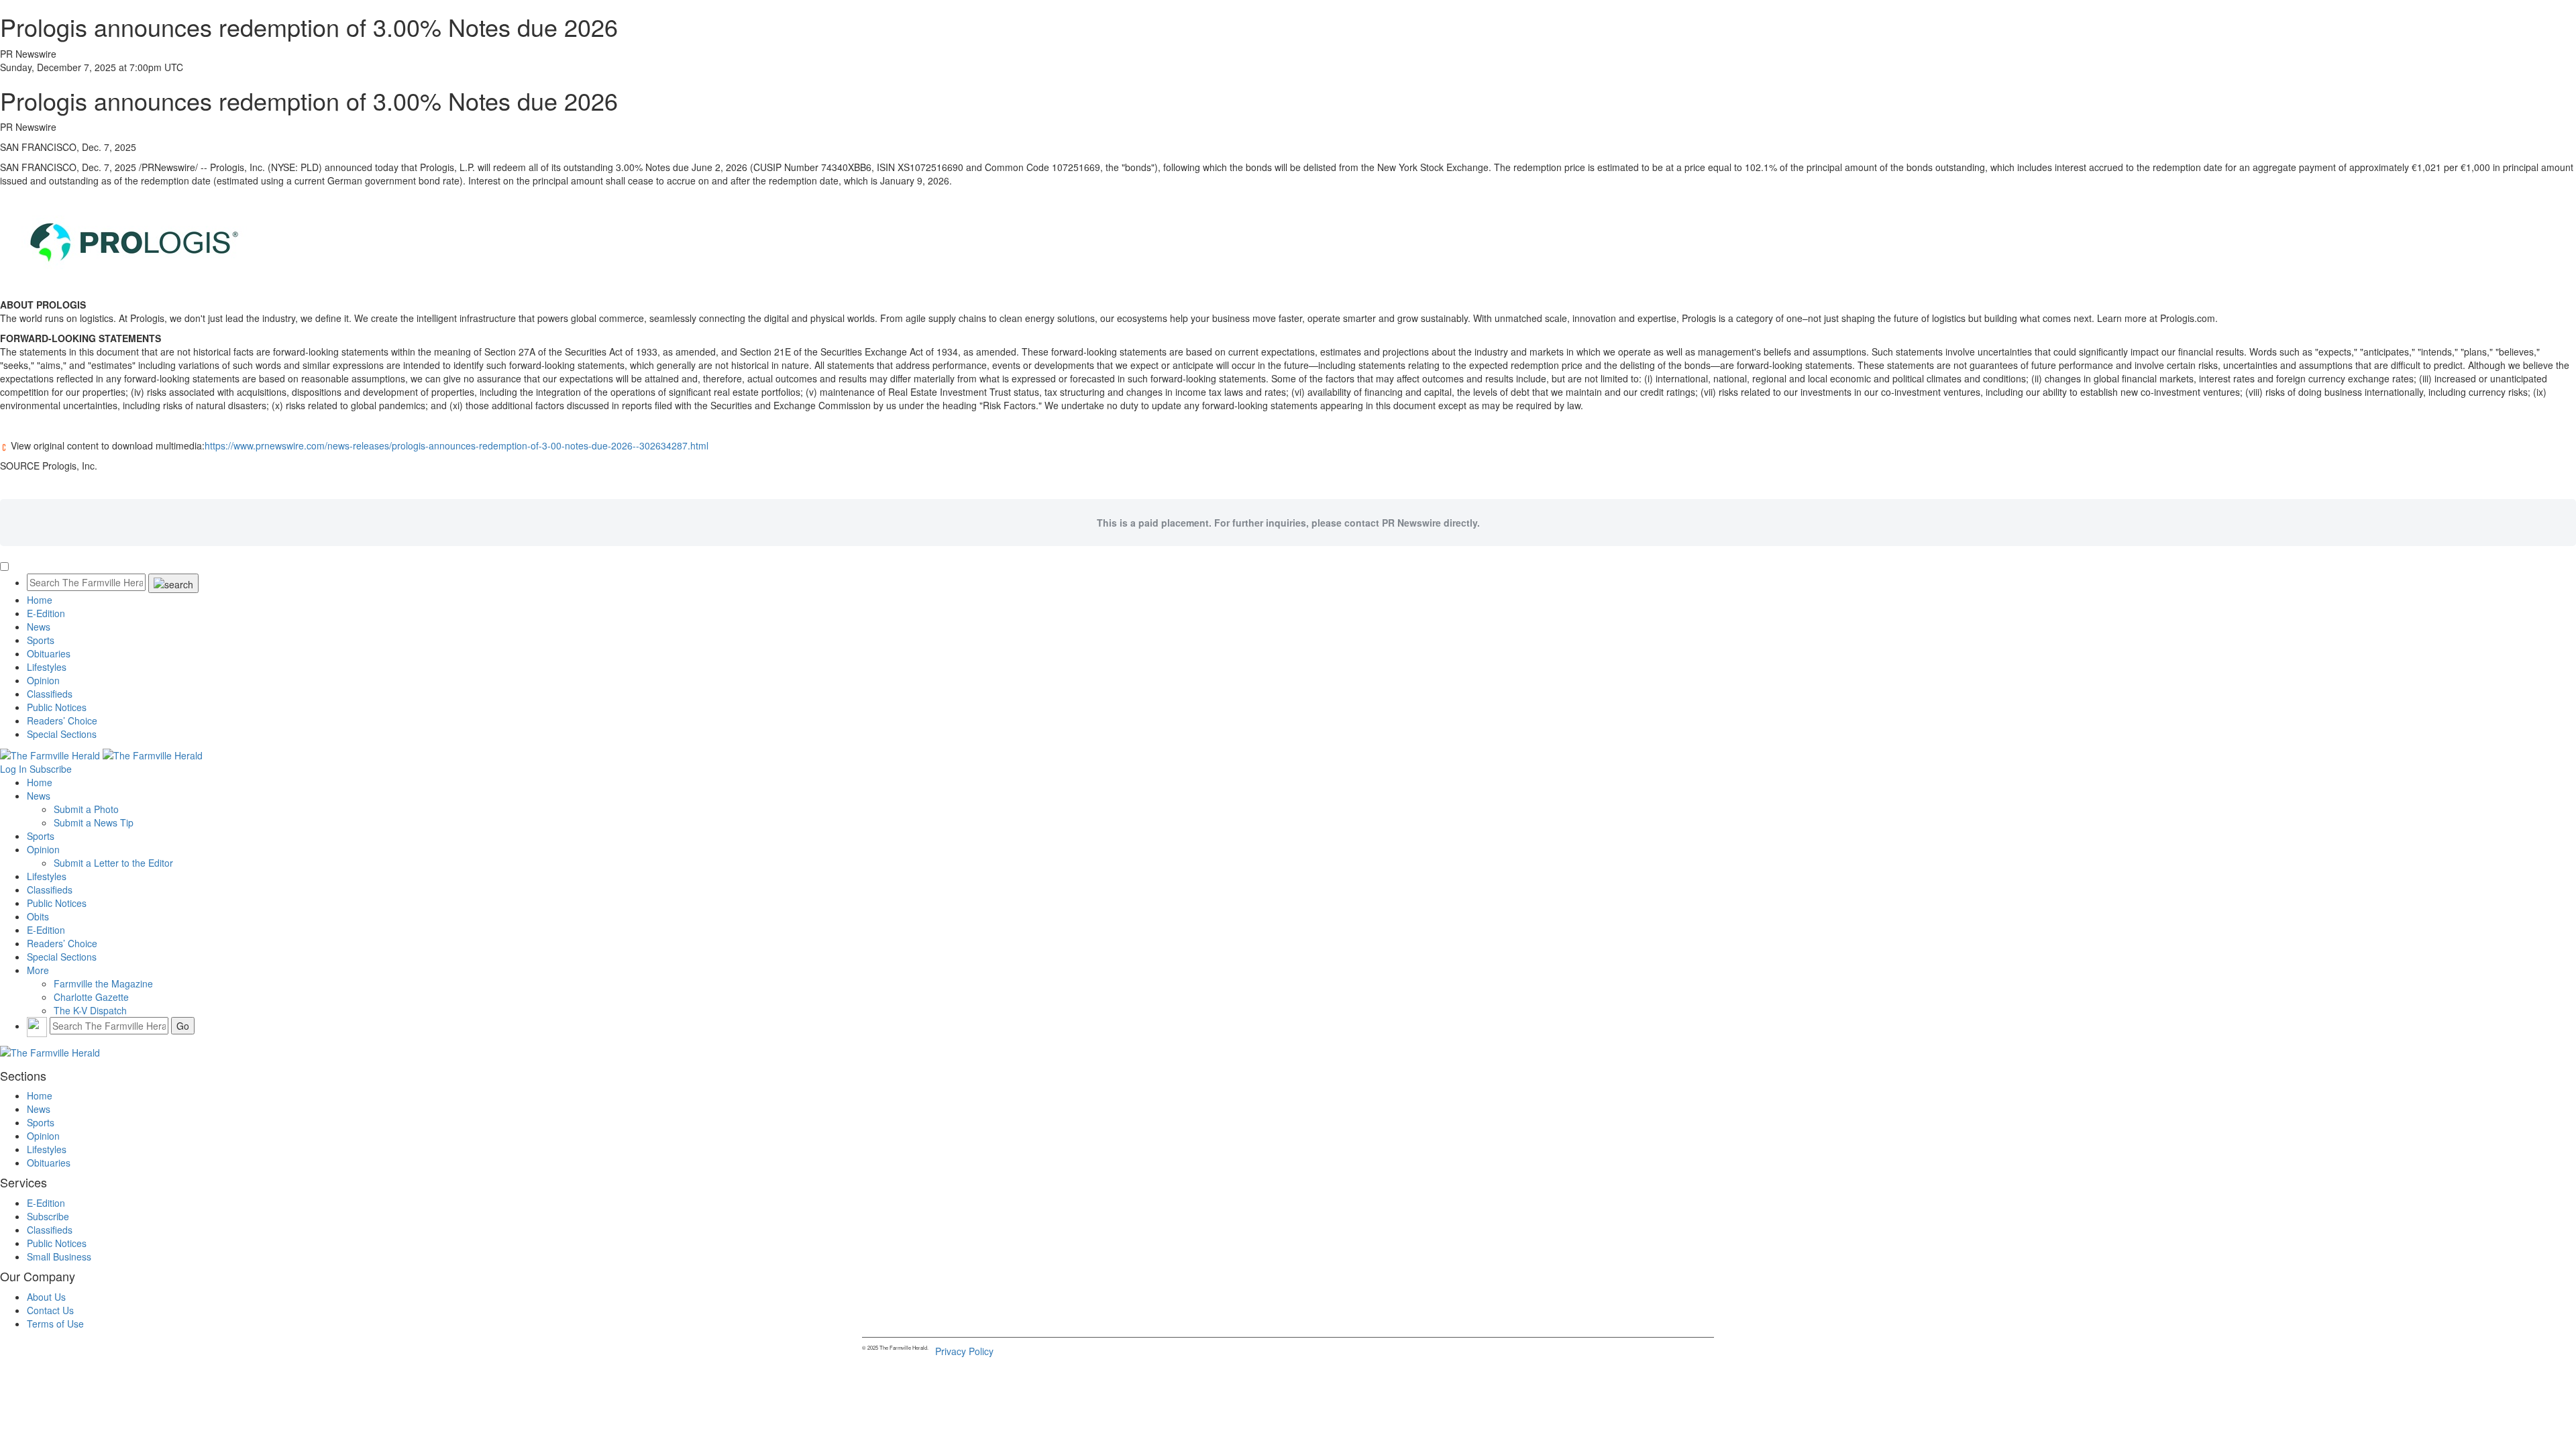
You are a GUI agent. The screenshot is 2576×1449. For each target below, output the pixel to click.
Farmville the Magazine (103, 983)
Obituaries (49, 653)
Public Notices (57, 707)
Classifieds (50, 694)
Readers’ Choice (62, 720)
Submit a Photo (86, 809)
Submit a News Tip (94, 822)
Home (40, 600)
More (38, 970)
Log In (13, 769)
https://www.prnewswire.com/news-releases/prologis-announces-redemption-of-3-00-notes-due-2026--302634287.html (457, 445)
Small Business (59, 1256)
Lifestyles (47, 667)
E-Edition (46, 613)
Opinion (43, 680)
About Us (46, 1297)
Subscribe (51, 769)
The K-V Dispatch (90, 1010)
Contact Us (50, 1310)
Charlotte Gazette (91, 997)
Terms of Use (55, 1324)
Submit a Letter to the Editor (113, 863)
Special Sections (62, 734)
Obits (38, 916)
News (39, 627)
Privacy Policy (964, 1351)
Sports (41, 640)
